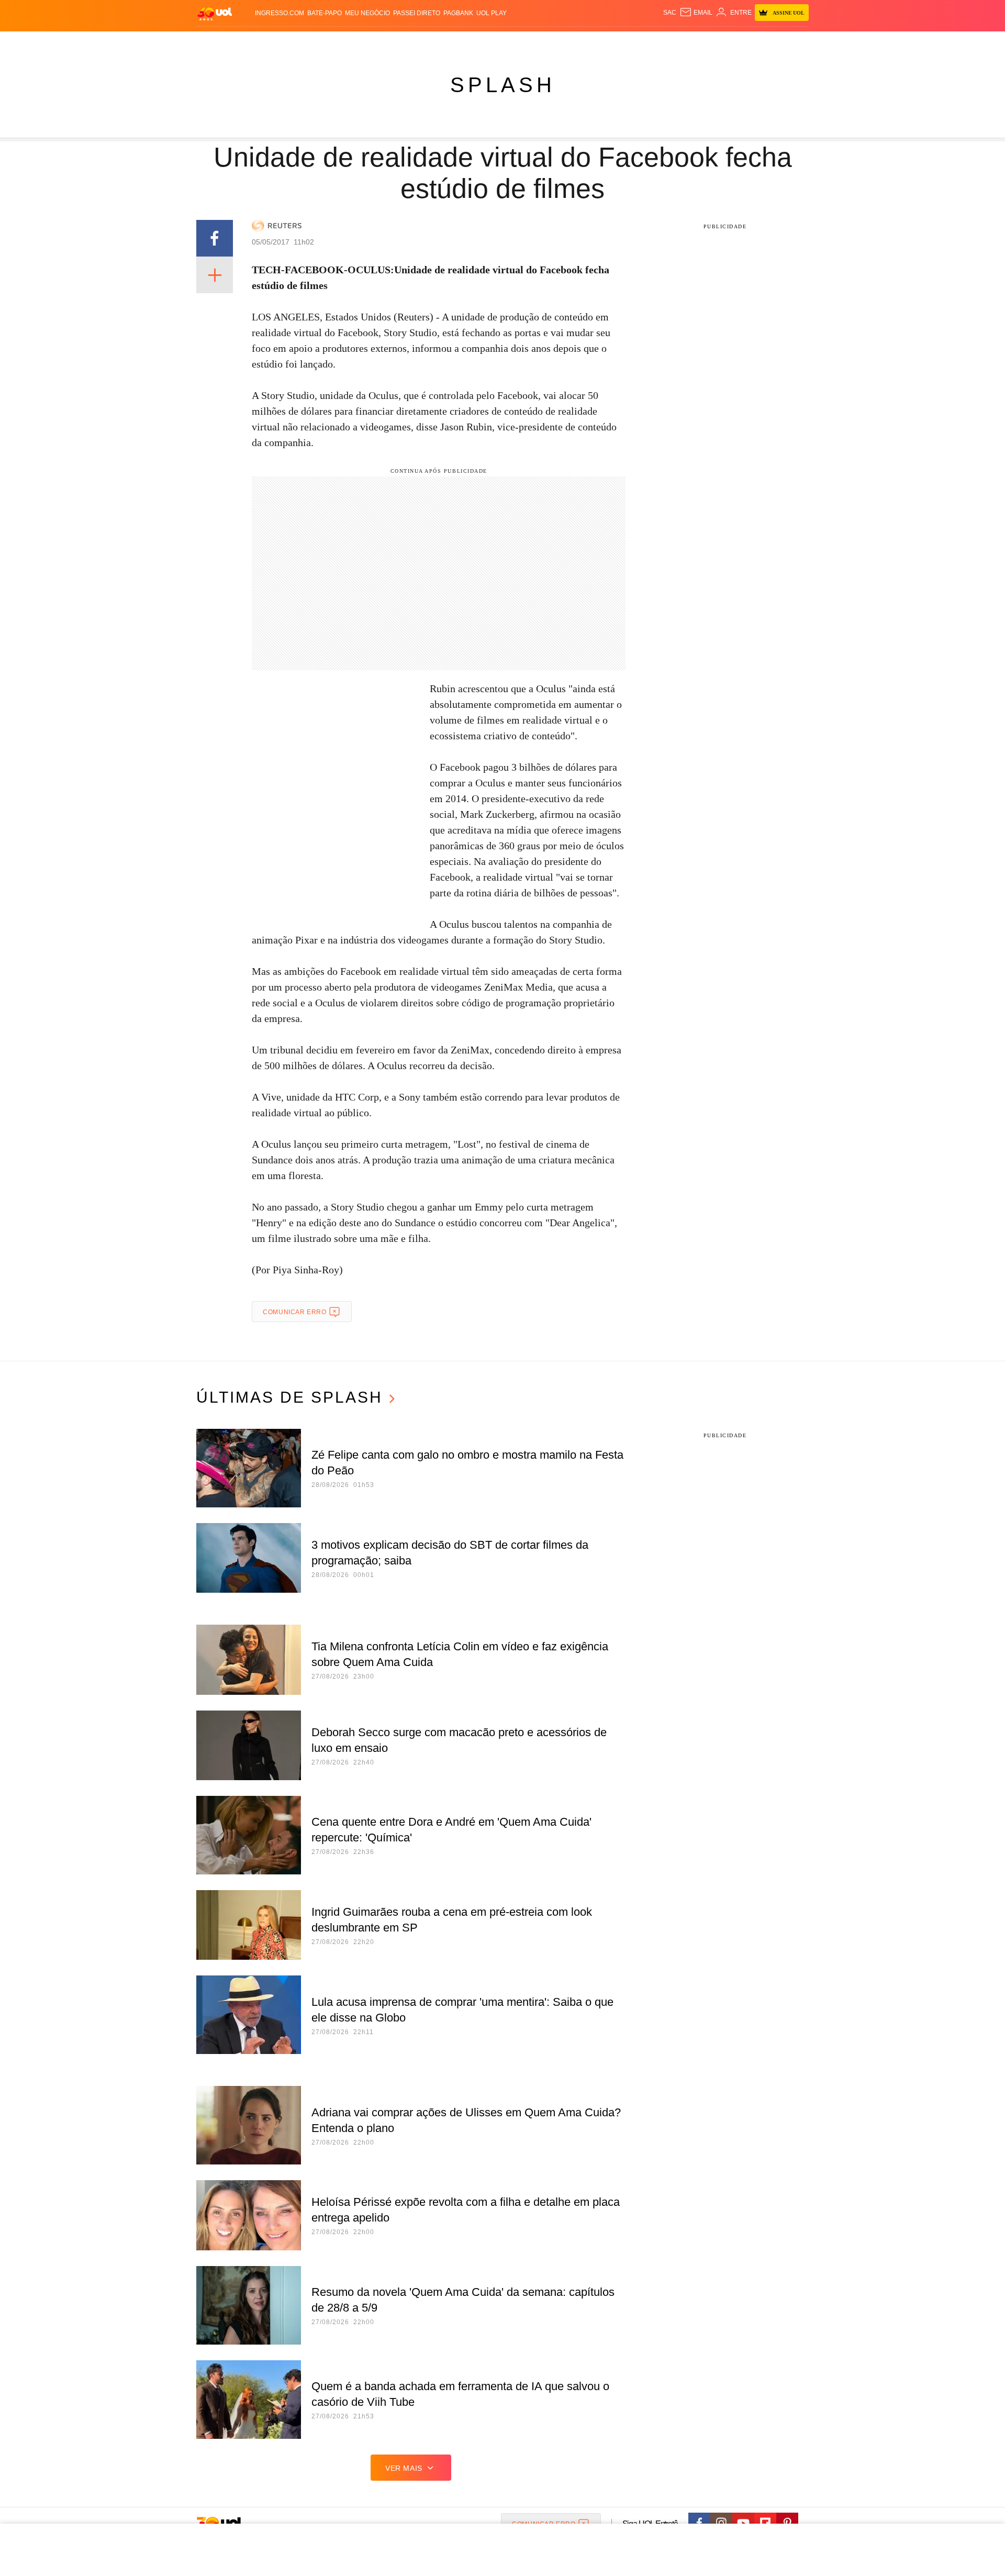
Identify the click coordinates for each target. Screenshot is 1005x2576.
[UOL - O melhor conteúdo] (215, 13)
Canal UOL (655, 42)
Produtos (217, 42)
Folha (451, 42)
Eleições (280, 42)
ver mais (404, 2468)
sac (670, 13)
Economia (419, 42)
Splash (513, 42)
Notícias (316, 42)
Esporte (481, 42)
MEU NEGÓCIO (367, 13)
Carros (383, 42)
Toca (750, 42)
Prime (728, 42)
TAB (710, 42)
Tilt (606, 42)
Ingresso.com (280, 13)
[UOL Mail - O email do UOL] (696, 13)
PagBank (458, 13)
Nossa (690, 42)
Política (351, 42)
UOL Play (492, 13)
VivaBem (582, 42)
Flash (249, 42)
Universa (546, 42)
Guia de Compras (795, 42)
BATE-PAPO (325, 13)
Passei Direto (417, 13)
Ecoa (624, 42)
